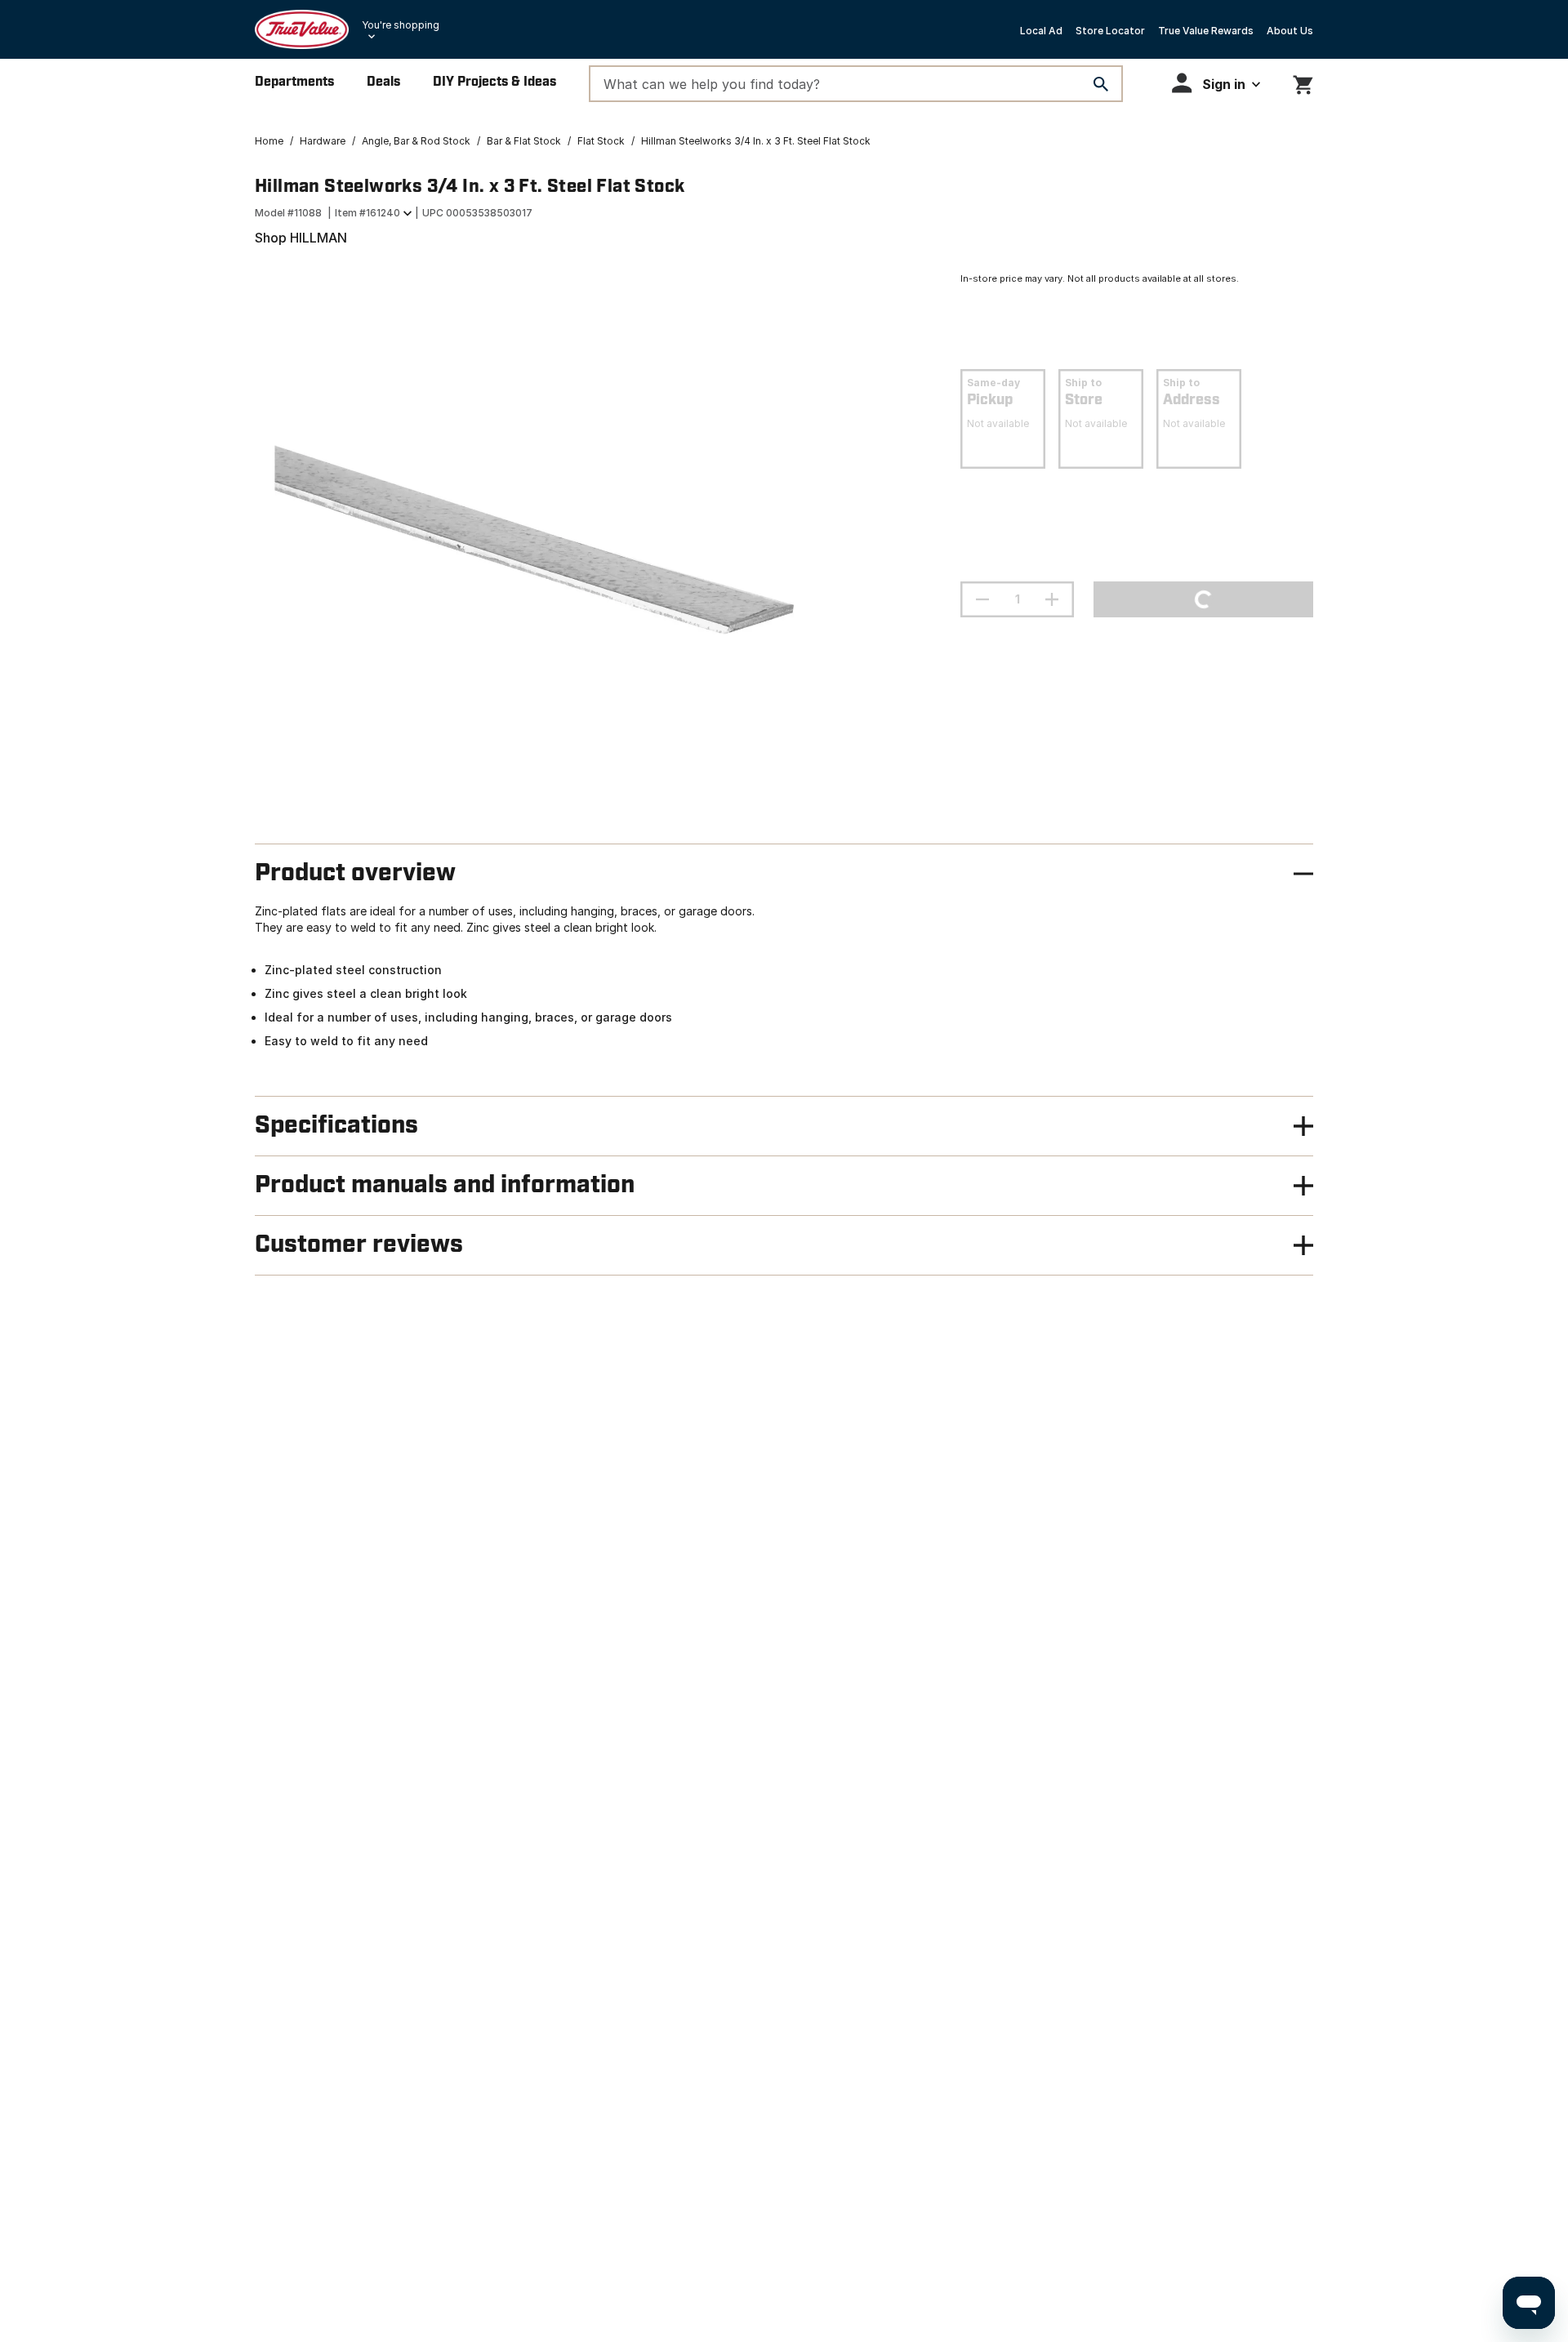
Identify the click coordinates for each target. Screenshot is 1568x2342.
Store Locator (1110, 31)
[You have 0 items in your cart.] (1303, 82)
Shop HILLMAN (301, 238)
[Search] (1101, 84)
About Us (1290, 31)
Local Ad (1041, 31)
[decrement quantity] (982, 599)
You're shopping (401, 25)
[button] (1216, 83)
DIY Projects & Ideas (494, 82)
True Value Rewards (1206, 31)
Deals (383, 82)
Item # (367, 213)
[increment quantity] (1052, 599)
